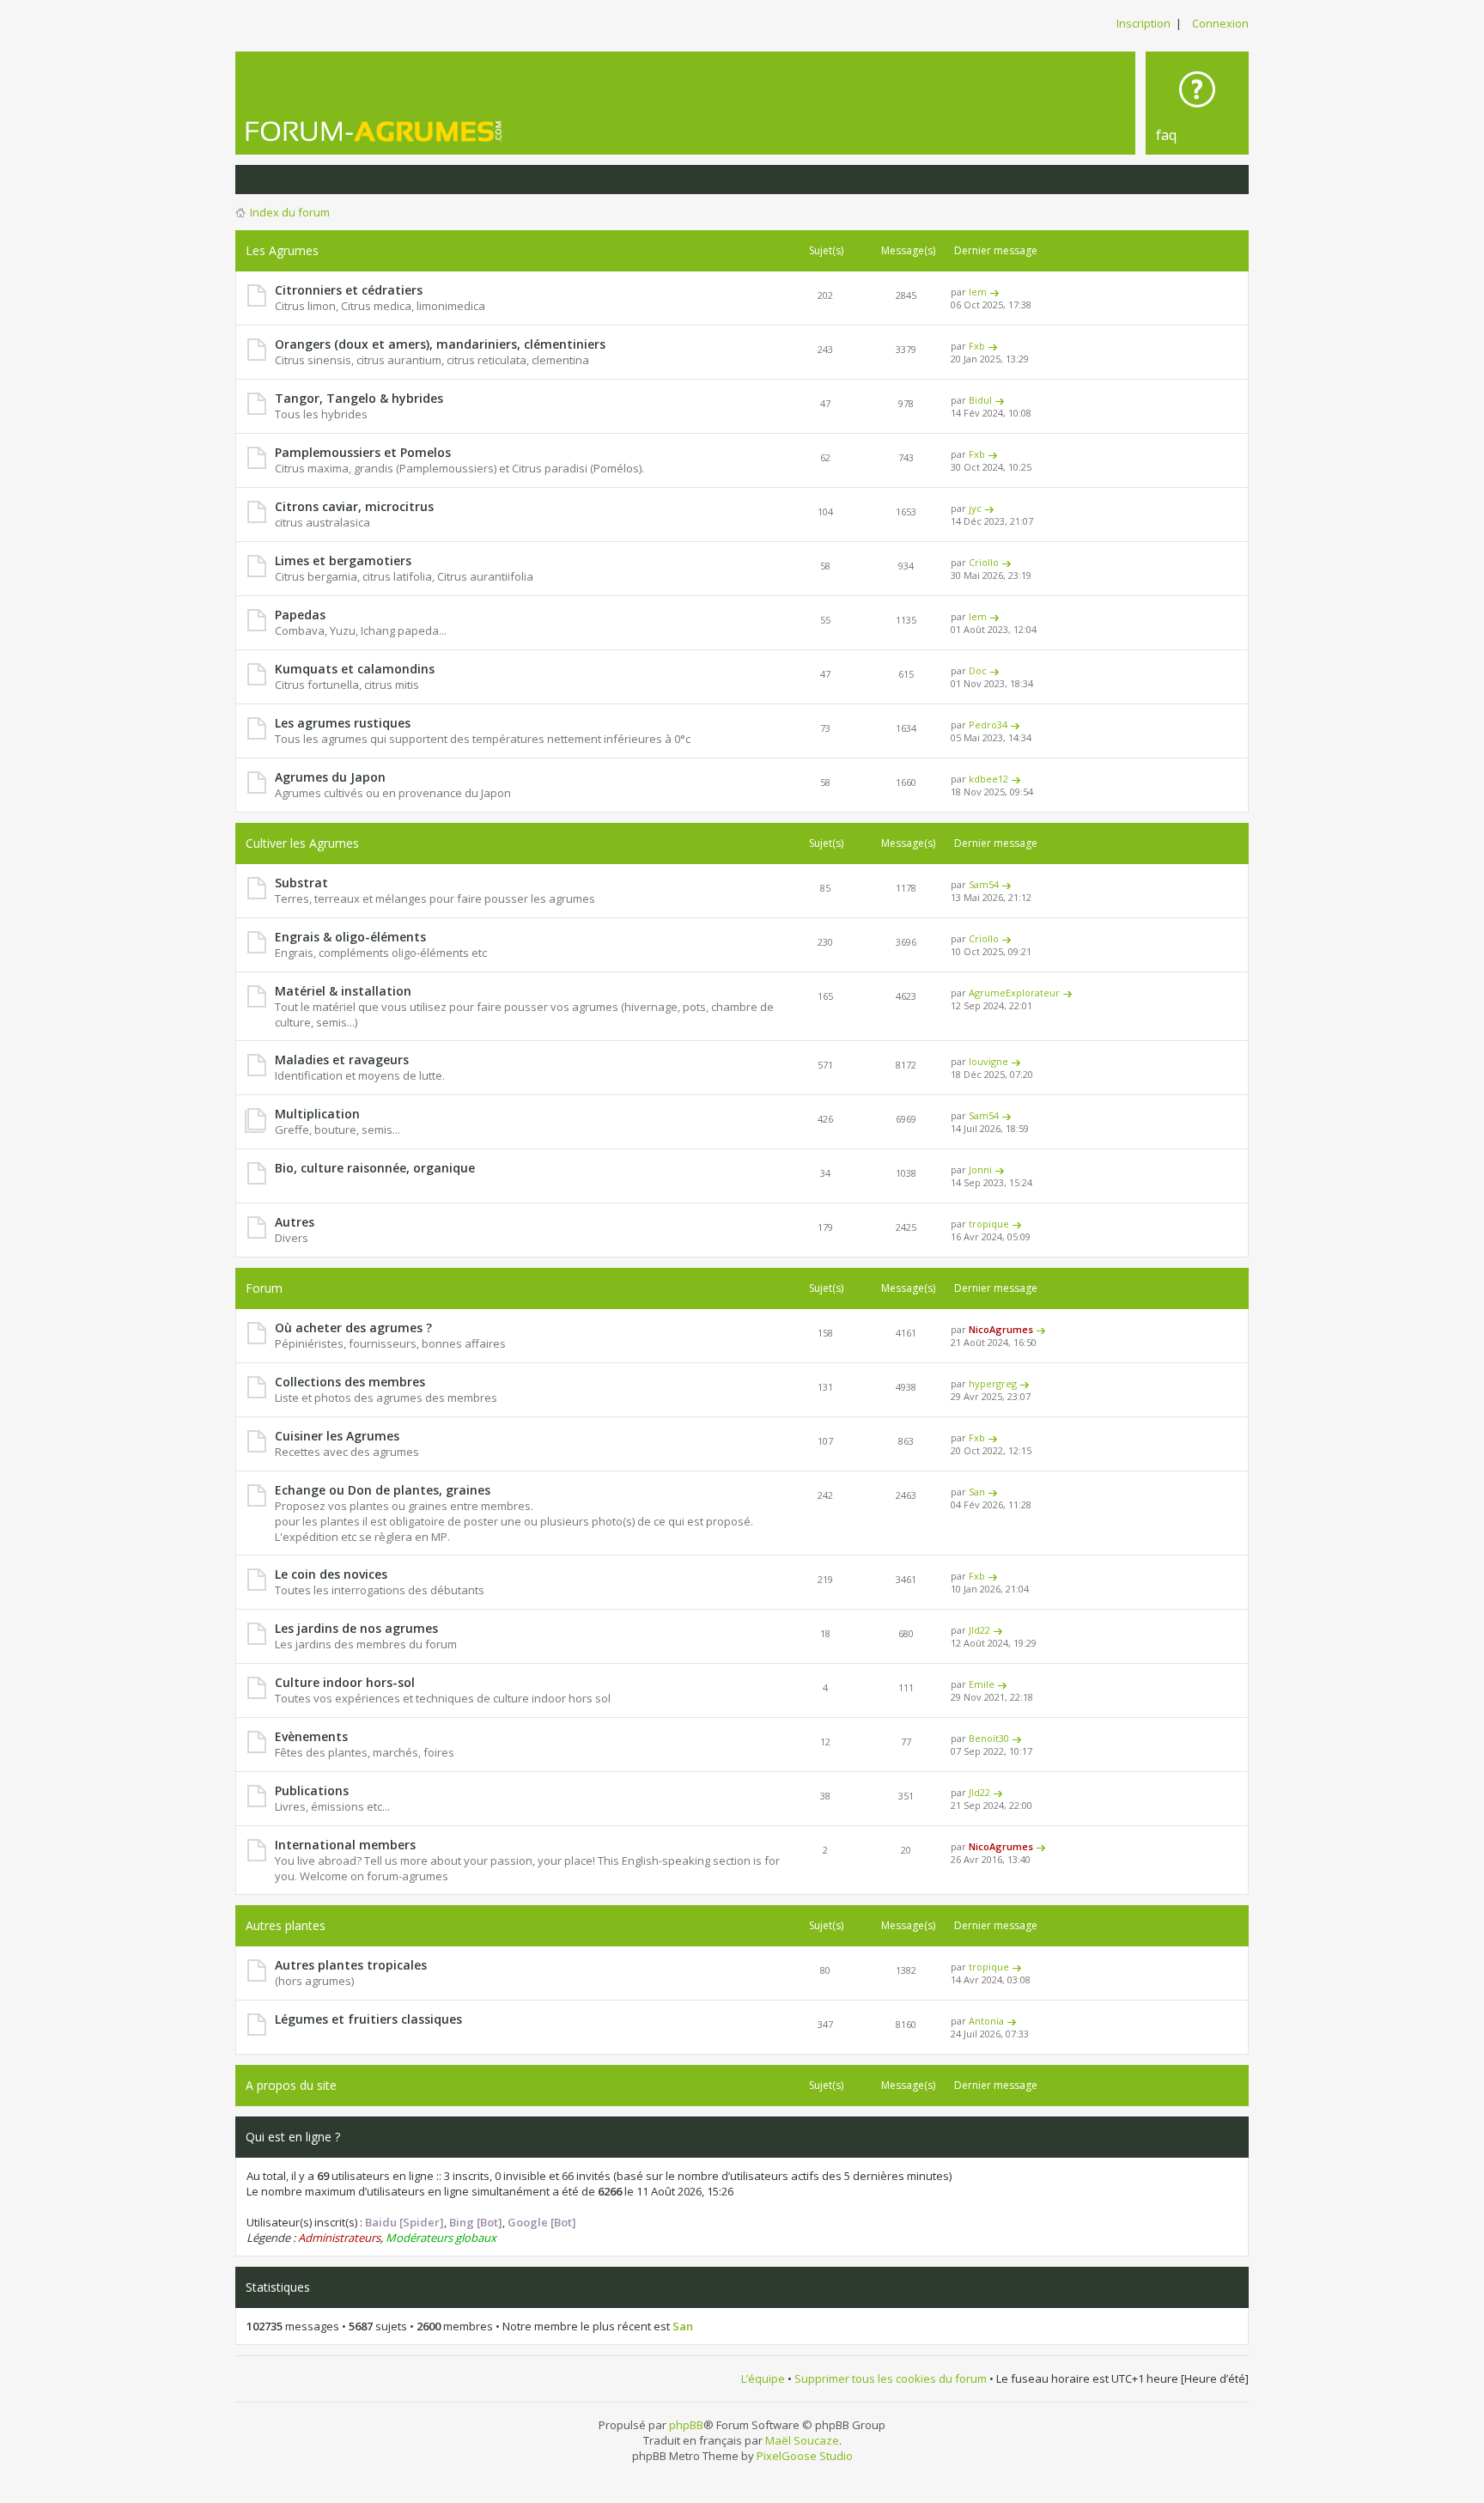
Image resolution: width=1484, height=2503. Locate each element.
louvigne (988, 1061)
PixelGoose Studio (805, 2456)
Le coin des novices (331, 1574)
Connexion (1220, 23)
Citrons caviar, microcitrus (354, 506)
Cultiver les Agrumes (302, 843)
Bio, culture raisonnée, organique (375, 1168)
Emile (982, 1684)
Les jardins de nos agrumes (356, 1628)
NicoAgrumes (1001, 1329)
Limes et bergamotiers (343, 560)
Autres (295, 1222)
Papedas (300, 615)
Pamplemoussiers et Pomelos (363, 452)
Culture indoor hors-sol (345, 1682)
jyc (975, 508)
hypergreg (993, 1383)
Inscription (1143, 23)
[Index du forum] (374, 131)
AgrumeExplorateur (1014, 993)
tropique (989, 1224)
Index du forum (290, 212)
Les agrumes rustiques (343, 723)
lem (978, 292)
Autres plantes (286, 1925)
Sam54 (984, 884)
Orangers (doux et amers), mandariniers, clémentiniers (440, 344)
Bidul (980, 400)
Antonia (986, 2021)
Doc (978, 670)
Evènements (311, 1736)
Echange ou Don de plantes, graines (383, 1490)
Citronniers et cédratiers (349, 290)
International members (345, 1845)
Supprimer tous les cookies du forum (891, 2378)
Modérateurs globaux (441, 2238)
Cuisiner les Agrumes (337, 1436)
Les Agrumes (282, 250)
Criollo (984, 562)
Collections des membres (350, 1382)
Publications (312, 1790)
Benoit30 (989, 1738)
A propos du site (291, 2085)
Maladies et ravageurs (342, 1060)
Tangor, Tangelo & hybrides (359, 398)
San (977, 1492)
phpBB (686, 2425)
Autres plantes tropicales (351, 1965)
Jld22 (979, 1630)
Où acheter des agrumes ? (353, 1328)
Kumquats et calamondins (355, 669)
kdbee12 (988, 779)
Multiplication (317, 1114)
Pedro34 (988, 725)
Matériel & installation (343, 991)
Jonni (980, 1169)
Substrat (301, 883)
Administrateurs (339, 2238)
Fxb (977, 346)
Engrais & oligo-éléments (350, 937)
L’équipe (763, 2378)
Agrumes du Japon (330, 777)
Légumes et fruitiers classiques (368, 2019)
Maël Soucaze (802, 2440)
